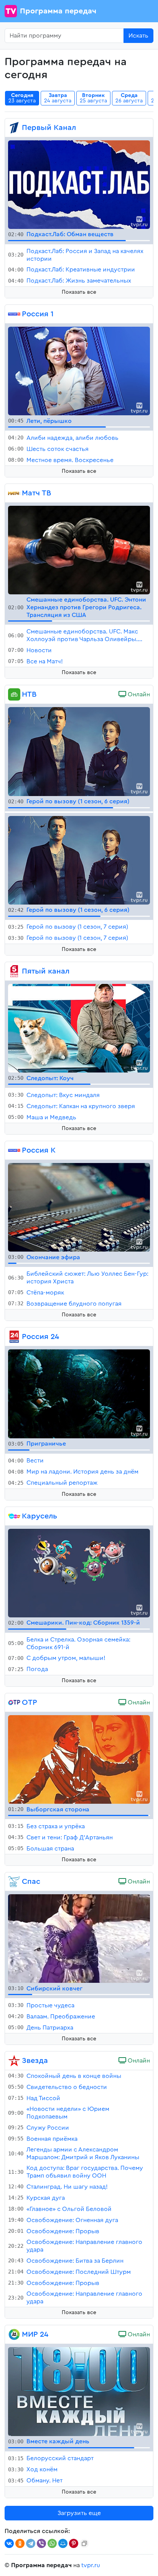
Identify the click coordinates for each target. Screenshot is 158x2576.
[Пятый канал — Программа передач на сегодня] (14, 971)
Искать (138, 36)
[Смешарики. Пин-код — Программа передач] (79, 1573)
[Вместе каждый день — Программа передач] (79, 2391)
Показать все (79, 292)
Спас (31, 1882)
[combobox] (64, 36)
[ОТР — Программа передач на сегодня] (14, 1703)
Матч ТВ (36, 493)
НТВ (29, 694)
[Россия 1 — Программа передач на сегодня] (14, 314)
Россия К (39, 1150)
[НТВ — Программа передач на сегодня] (14, 694)
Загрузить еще (79, 2513)
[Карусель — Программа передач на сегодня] (14, 1516)
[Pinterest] (74, 2543)
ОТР (30, 1703)
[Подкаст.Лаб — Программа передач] (79, 184)
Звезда (35, 2061)
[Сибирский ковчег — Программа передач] (79, 1938)
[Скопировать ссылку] (84, 2543)
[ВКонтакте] (9, 2543)
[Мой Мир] (63, 2543)
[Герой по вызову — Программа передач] (79, 751)
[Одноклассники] (20, 2543)
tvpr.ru (91, 2565)
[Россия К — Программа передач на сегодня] (14, 1150)
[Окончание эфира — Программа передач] (79, 1207)
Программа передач (58, 11)
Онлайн (138, 694)
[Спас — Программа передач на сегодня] (14, 1882)
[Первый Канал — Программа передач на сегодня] (14, 128)
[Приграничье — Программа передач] (79, 1393)
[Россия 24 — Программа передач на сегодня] (14, 1337)
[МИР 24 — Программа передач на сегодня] (14, 2334)
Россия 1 (38, 314)
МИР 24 (35, 2334)
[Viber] (41, 2543)
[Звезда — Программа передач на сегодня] (14, 2061)
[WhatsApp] (52, 2543)
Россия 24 (40, 1337)
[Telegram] (31, 2543)
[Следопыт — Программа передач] (79, 1028)
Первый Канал (49, 128)
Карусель (39, 1516)
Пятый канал (46, 971)
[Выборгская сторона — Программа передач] (79, 1759)
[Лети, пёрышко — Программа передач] (79, 370)
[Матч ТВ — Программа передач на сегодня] (14, 493)
